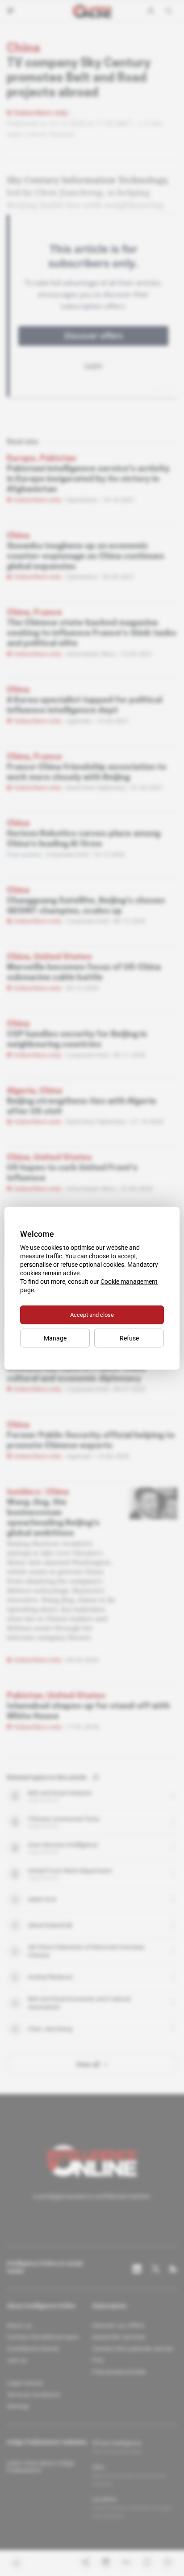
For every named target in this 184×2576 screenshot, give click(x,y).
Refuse (129, 1338)
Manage (55, 1338)
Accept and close (92, 1314)
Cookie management (129, 1281)
